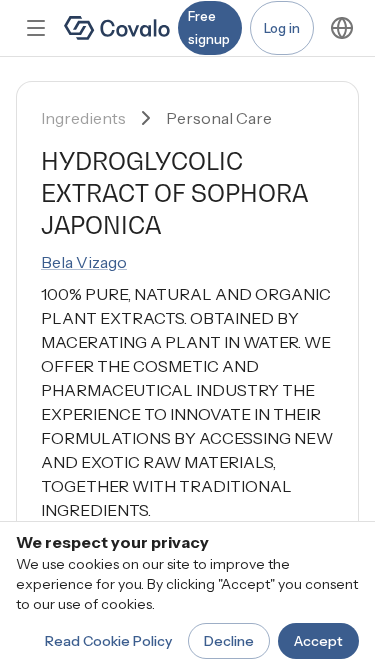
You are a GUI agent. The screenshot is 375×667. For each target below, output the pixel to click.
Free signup (209, 27)
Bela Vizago (84, 262)
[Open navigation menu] (36, 28)
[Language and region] (342, 28)
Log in (282, 28)
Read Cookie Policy (108, 641)
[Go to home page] (117, 28)
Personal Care (219, 118)
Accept (318, 641)
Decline (229, 641)
